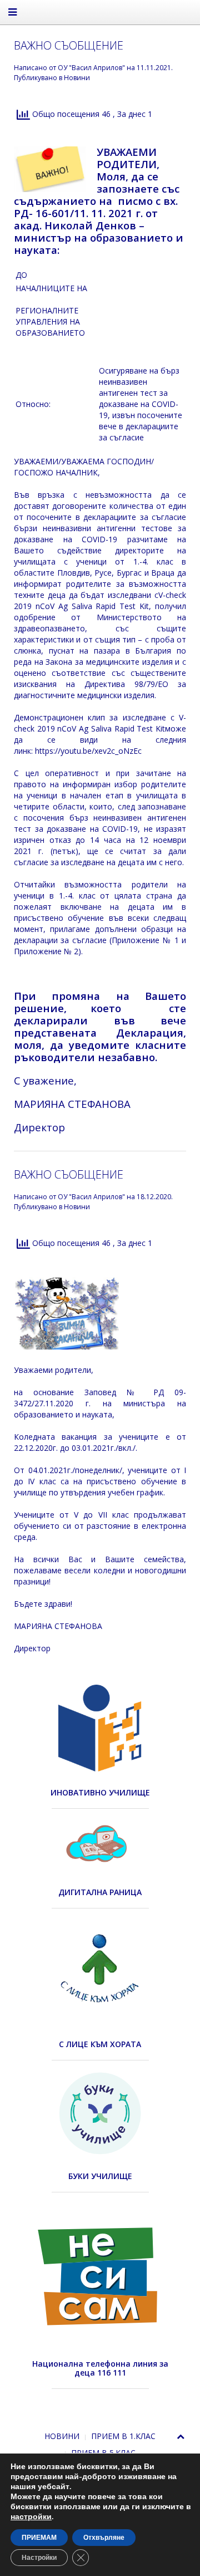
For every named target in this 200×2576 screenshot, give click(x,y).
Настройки (39, 2558)
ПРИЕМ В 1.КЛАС (123, 2436)
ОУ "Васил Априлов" (91, 68)
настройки (31, 2517)
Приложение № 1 (145, 940)
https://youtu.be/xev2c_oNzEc (88, 751)
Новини (77, 78)
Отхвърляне (104, 2538)
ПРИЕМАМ (39, 2538)
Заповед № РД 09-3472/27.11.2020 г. (100, 1398)
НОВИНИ (62, 2436)
